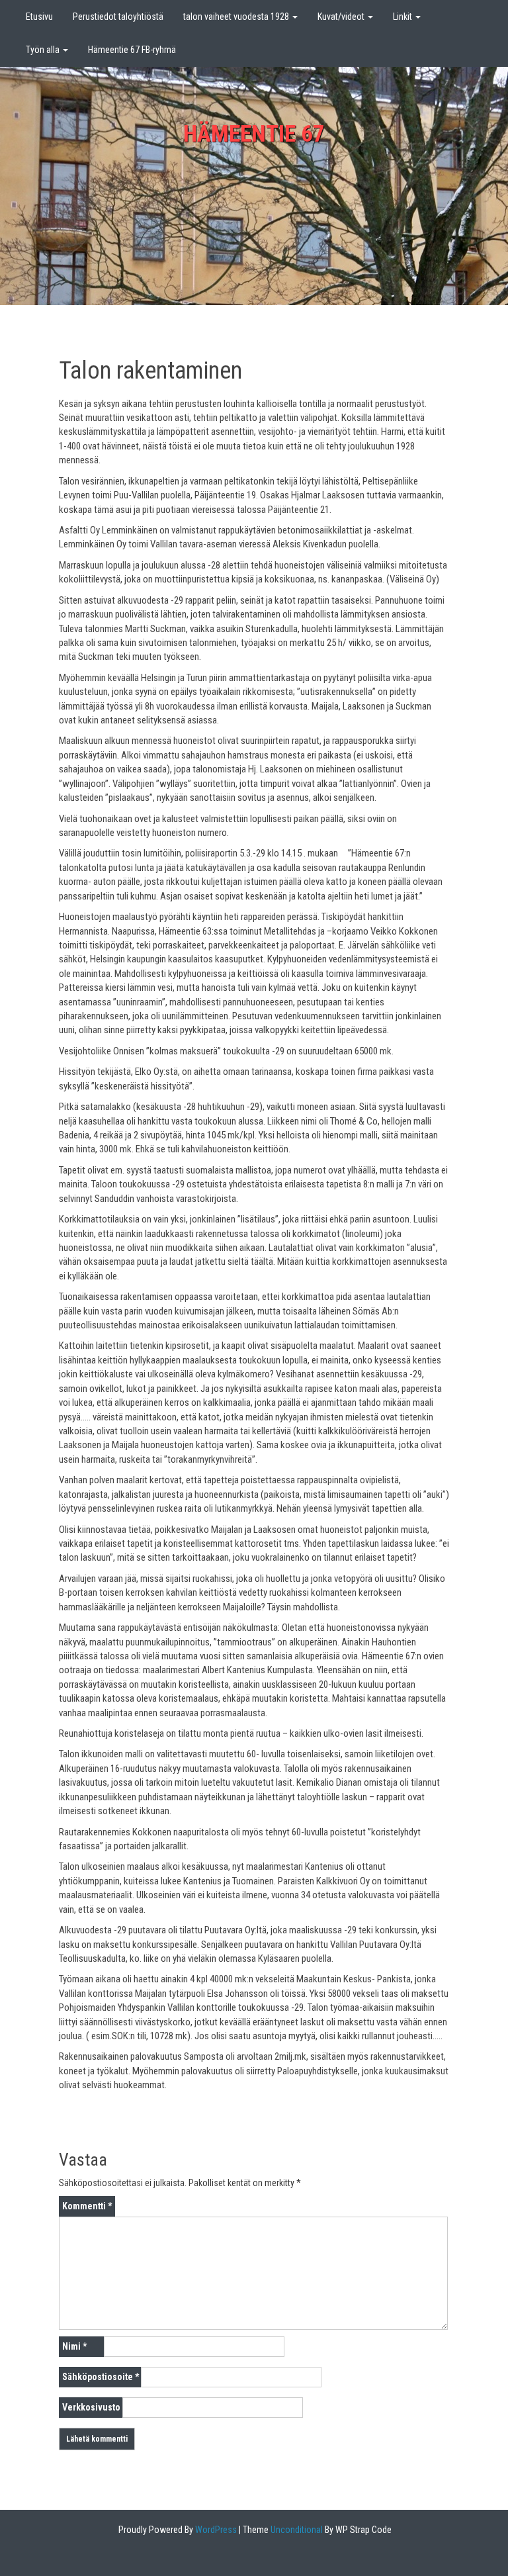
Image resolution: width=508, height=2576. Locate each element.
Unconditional (296, 2530)
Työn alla (44, 50)
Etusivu (39, 17)
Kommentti (87, 2206)
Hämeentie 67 (254, 134)
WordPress (215, 2530)
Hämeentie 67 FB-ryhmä (132, 50)
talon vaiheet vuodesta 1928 (237, 17)
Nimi (74, 2346)
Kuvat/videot (342, 17)
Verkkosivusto (91, 2407)
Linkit (403, 17)
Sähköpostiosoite (101, 2377)
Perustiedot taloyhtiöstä (118, 17)
